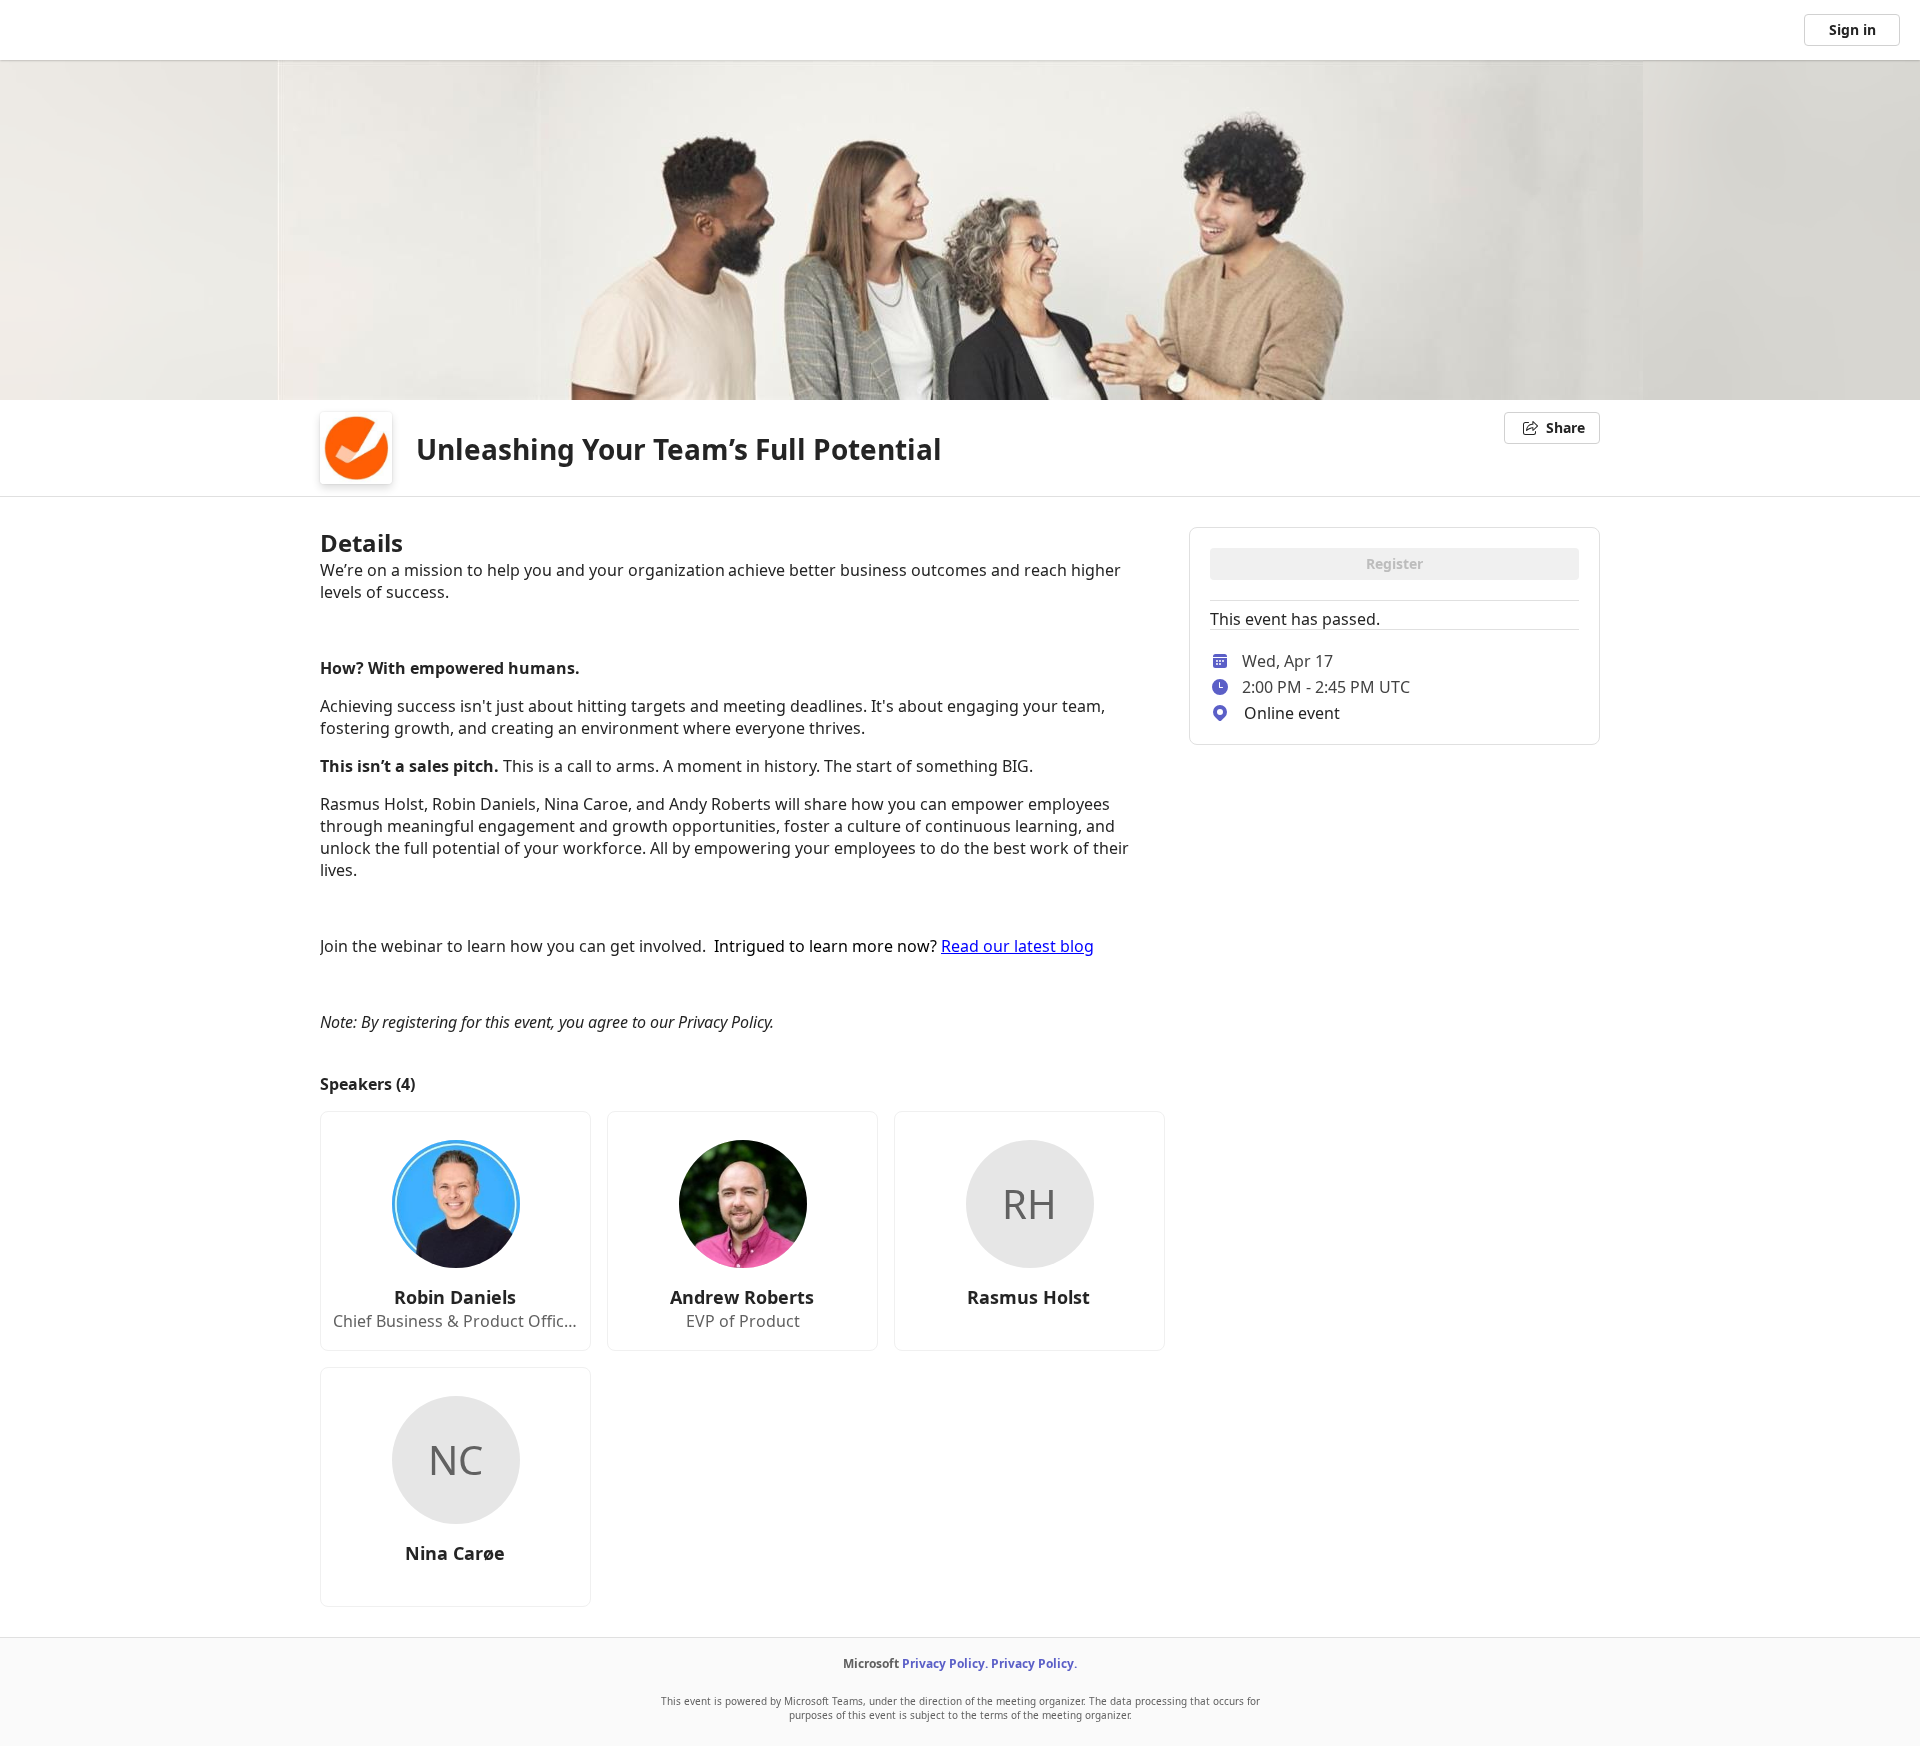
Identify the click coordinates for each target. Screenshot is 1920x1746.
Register (1394, 563)
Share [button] (1565, 427)
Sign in (1852, 29)
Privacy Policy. (945, 1663)
